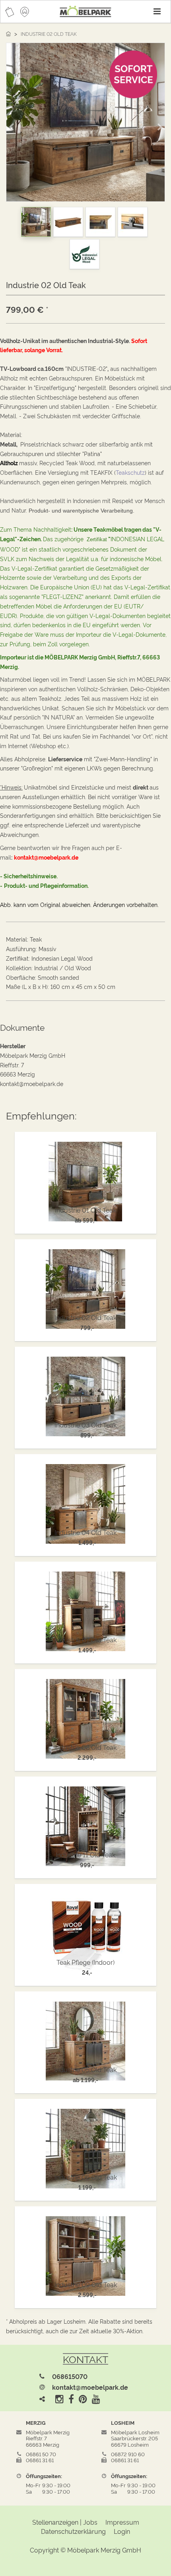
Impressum (122, 2522)
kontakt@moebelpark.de (90, 2387)
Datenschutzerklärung (73, 2531)
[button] (14, 124)
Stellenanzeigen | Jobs (65, 2522)
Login (122, 2531)
